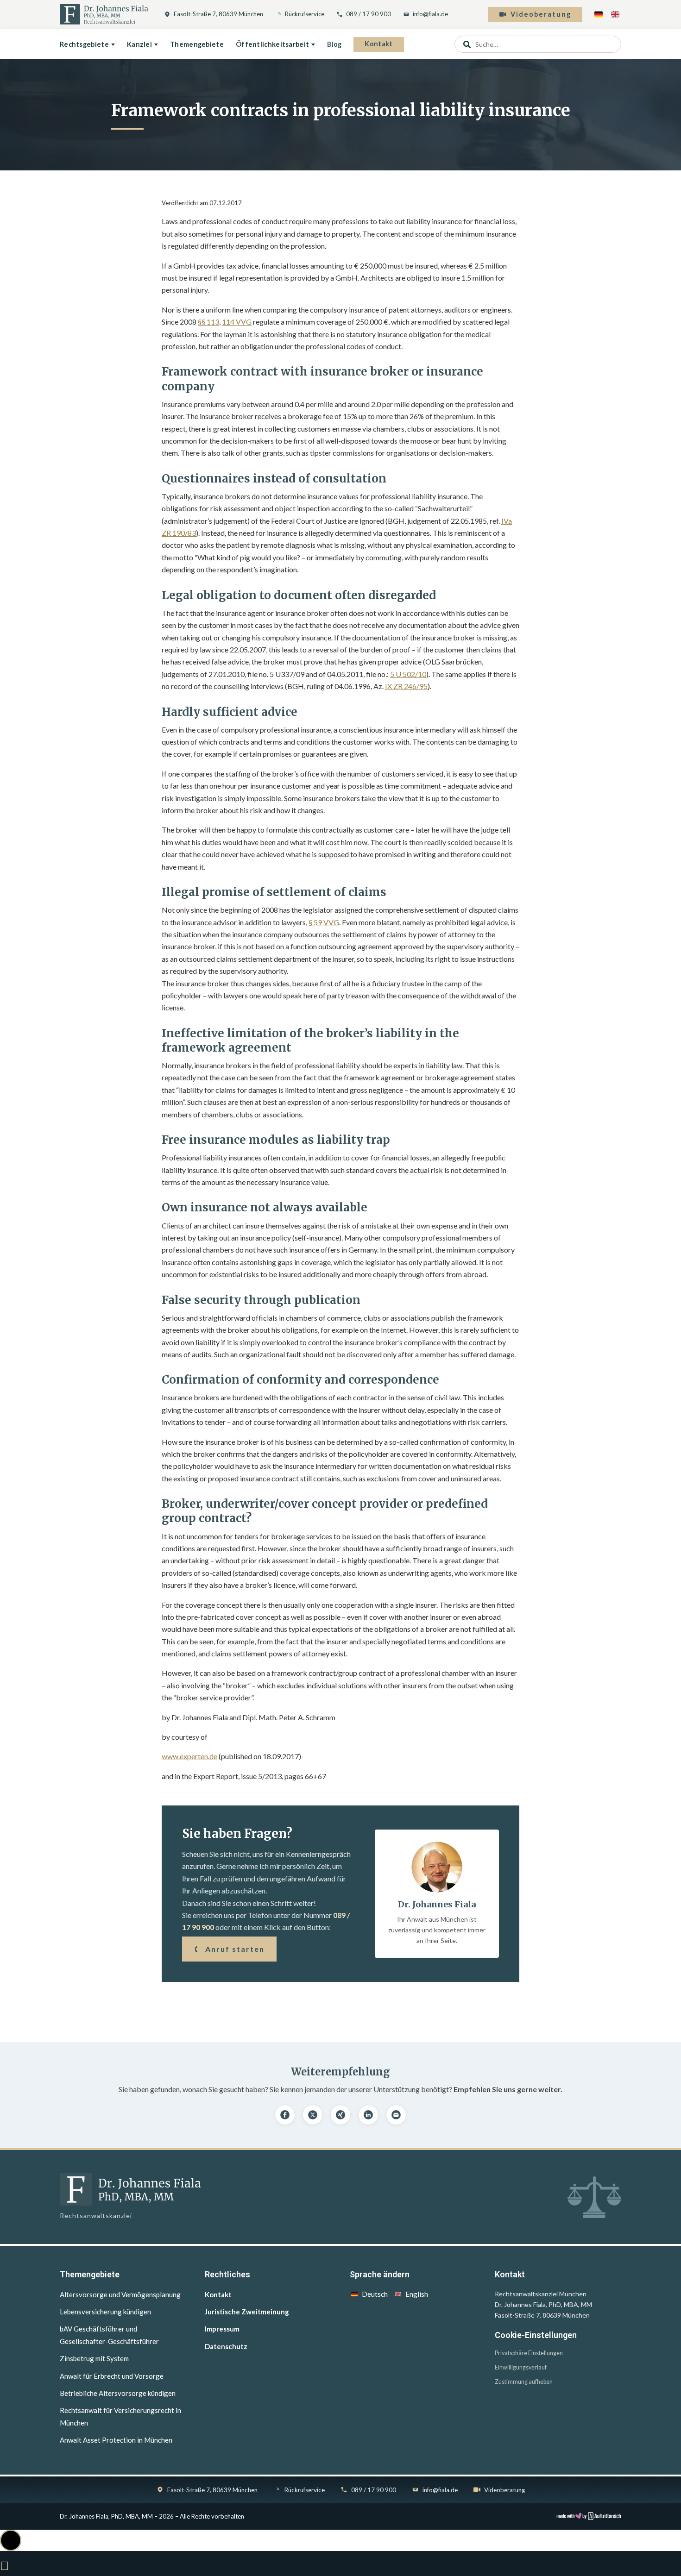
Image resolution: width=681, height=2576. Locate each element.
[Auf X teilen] (313, 2115)
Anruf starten (235, 1949)
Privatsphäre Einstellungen (529, 2353)
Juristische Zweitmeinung (247, 2312)
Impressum (222, 2329)
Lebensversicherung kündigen (105, 2312)
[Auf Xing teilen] (340, 2115)
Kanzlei (139, 44)
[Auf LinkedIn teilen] (368, 2115)
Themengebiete (197, 44)
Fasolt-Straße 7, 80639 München (218, 14)
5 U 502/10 (408, 674)
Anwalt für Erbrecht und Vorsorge (112, 2376)
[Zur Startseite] (104, 14)
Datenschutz (226, 2346)
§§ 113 (208, 322)
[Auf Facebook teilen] (285, 2115)
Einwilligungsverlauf (521, 2367)
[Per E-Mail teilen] (396, 2115)
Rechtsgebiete (84, 44)
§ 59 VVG (324, 922)
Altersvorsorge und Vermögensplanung (120, 2294)
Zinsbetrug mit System (94, 2358)
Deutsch (375, 2294)
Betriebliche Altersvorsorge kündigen (118, 2393)
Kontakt (378, 44)
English (417, 2294)
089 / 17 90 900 (369, 14)
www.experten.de (189, 1756)
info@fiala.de (430, 14)
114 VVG (237, 322)
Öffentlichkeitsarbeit (272, 44)
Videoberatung (541, 14)
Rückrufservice (305, 14)
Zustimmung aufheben (524, 2382)
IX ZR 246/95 (406, 686)
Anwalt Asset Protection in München (116, 2440)
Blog (334, 44)
